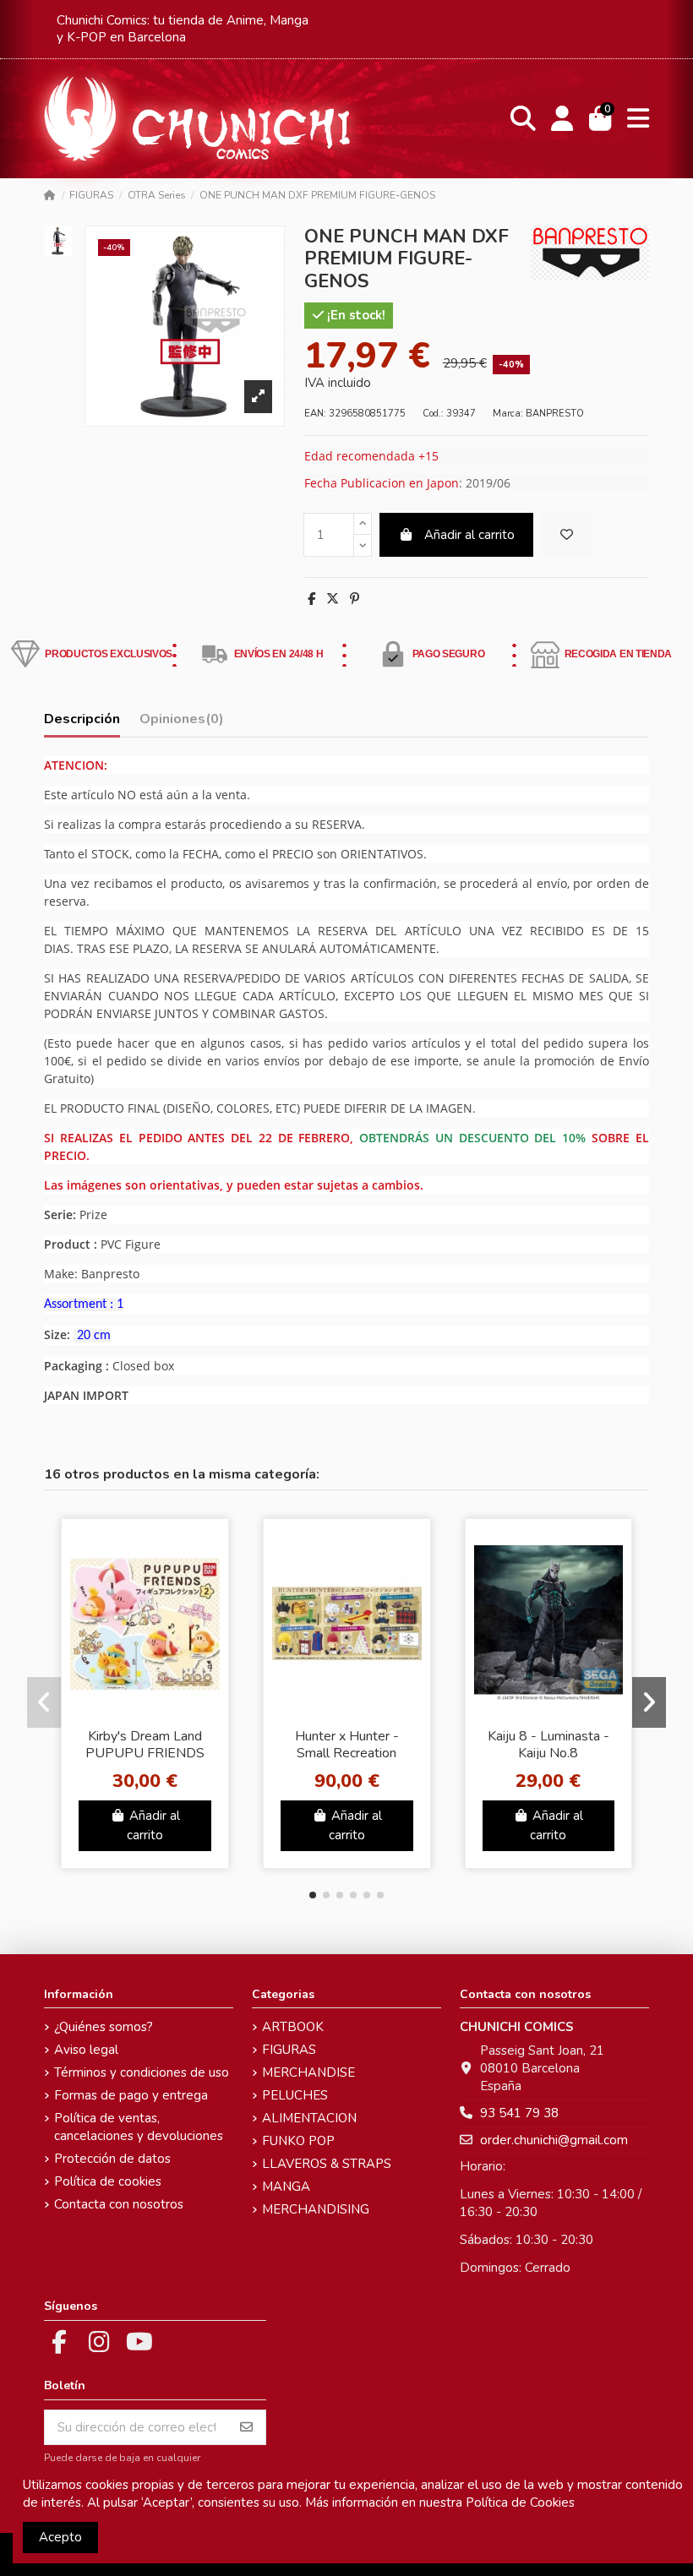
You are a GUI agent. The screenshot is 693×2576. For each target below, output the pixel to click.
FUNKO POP (298, 2141)
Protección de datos (112, 2159)
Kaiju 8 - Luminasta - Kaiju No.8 (548, 1744)
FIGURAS (289, 2050)
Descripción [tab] (82, 719)
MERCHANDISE (308, 2072)
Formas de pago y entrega (131, 2095)
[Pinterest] (355, 599)
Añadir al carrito (469, 535)
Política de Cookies (520, 2502)
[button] (313, 1895)
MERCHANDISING (316, 2209)
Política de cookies (108, 2181)
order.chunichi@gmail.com (554, 2140)
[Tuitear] (333, 599)
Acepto (60, 2537)
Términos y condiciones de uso (142, 2072)
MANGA (286, 2187)
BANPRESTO (555, 414)
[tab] (182, 723)
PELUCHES (295, 2095)
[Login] (562, 119)
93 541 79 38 (519, 2113)
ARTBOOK (293, 2027)
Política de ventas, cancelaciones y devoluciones (139, 2127)
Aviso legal (86, 2050)
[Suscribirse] (246, 2428)
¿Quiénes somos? (104, 2027)
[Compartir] (311, 599)
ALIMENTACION (309, 2118)
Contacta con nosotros (119, 2204)
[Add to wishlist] (566, 535)
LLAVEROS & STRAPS (327, 2164)
